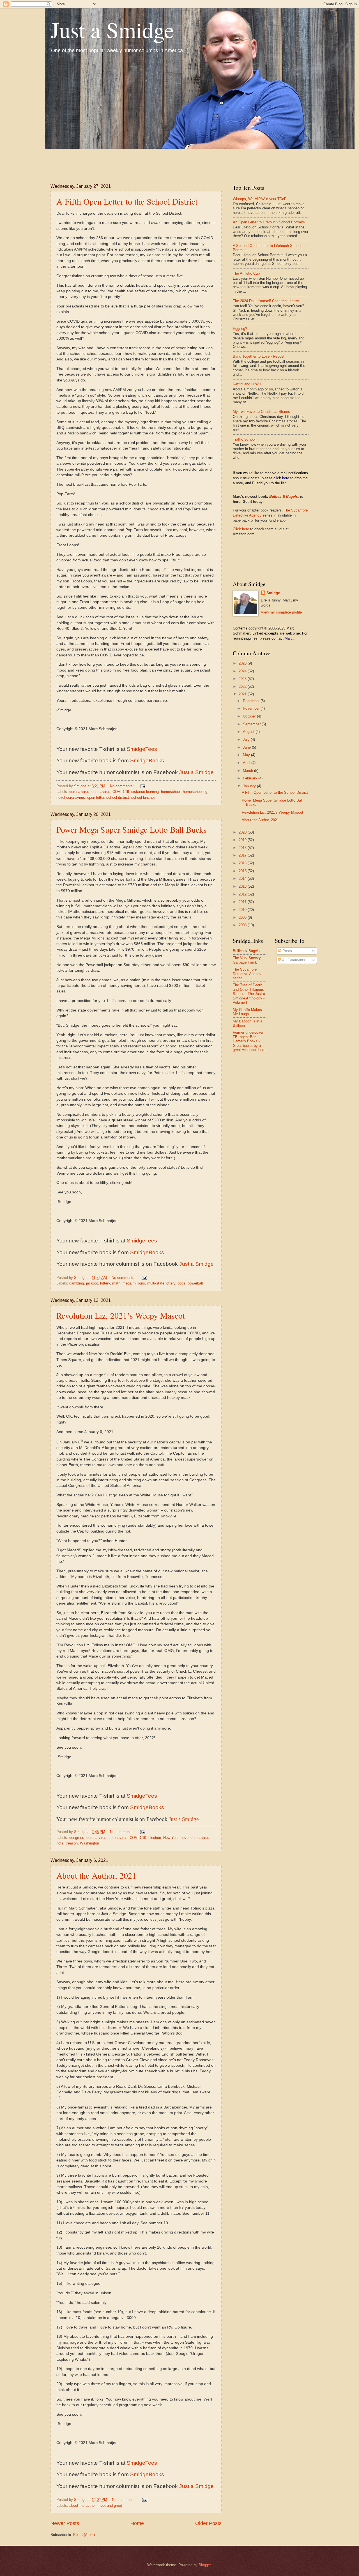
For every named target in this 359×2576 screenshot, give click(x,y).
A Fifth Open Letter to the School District (127, 201)
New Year (171, 1838)
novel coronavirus (71, 798)
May (247, 755)
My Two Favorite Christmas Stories (261, 412)
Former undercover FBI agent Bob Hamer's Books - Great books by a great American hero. (250, 1041)
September (252, 724)
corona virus (79, 792)
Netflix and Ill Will (247, 384)
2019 (243, 840)
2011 (243, 902)
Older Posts (208, 2523)
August (249, 732)
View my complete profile (281, 612)
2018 (243, 848)
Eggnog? (240, 329)
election (155, 1838)
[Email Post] (142, 786)
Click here (241, 529)
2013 (243, 886)
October (250, 716)
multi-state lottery (161, 1283)
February (251, 778)
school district (118, 798)
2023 (243, 679)
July (247, 740)
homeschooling (195, 792)
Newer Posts (65, 2523)
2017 (243, 855)
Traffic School (244, 439)
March (248, 771)
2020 (243, 832)
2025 (243, 663)
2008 (243, 925)
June (247, 747)
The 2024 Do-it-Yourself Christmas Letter (266, 301)
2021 (243, 694)
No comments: (122, 786)
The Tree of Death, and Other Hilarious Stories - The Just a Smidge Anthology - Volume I (249, 994)
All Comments (293, 960)
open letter (96, 798)
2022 (243, 687)
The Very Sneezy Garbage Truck (247, 960)
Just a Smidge (112, 29)
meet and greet (110, 2506)
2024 (243, 671)
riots (60, 1843)
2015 (243, 871)
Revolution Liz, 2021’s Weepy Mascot (121, 1315)
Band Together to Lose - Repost (259, 356)
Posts (287, 951)
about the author (82, 2506)
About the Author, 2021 (96, 1875)
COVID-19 (121, 792)
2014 (243, 879)
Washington (89, 1843)
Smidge (273, 593)
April (247, 763)
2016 (243, 863)
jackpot (92, 1283)
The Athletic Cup (246, 273)
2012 (243, 894)
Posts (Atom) (84, 2535)
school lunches (143, 798)
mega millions (134, 1283)
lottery (105, 1283)
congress (77, 1838)
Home (137, 2523)
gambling (77, 1283)
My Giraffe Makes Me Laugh (247, 1012)
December (252, 701)
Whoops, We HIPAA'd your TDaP (260, 199)
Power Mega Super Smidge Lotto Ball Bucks (132, 829)
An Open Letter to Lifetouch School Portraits (269, 222)
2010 (243, 910)
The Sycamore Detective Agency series (247, 974)
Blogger (205, 2565)
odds (181, 1283)
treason (72, 1843)
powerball (195, 1283)
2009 (243, 917)
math (116, 1283)
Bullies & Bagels (284, 497)
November (252, 708)
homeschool (171, 792)
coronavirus (101, 792)
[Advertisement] (153, 161)
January (250, 786)
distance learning (145, 792)
